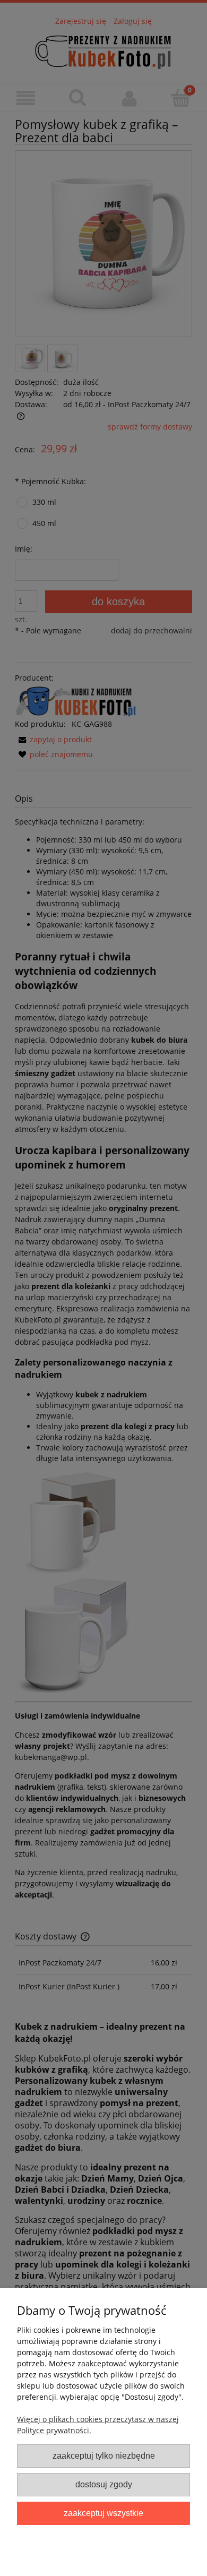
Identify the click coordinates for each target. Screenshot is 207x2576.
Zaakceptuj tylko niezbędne (104, 2455)
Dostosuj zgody (104, 2484)
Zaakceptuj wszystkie (103, 2513)
